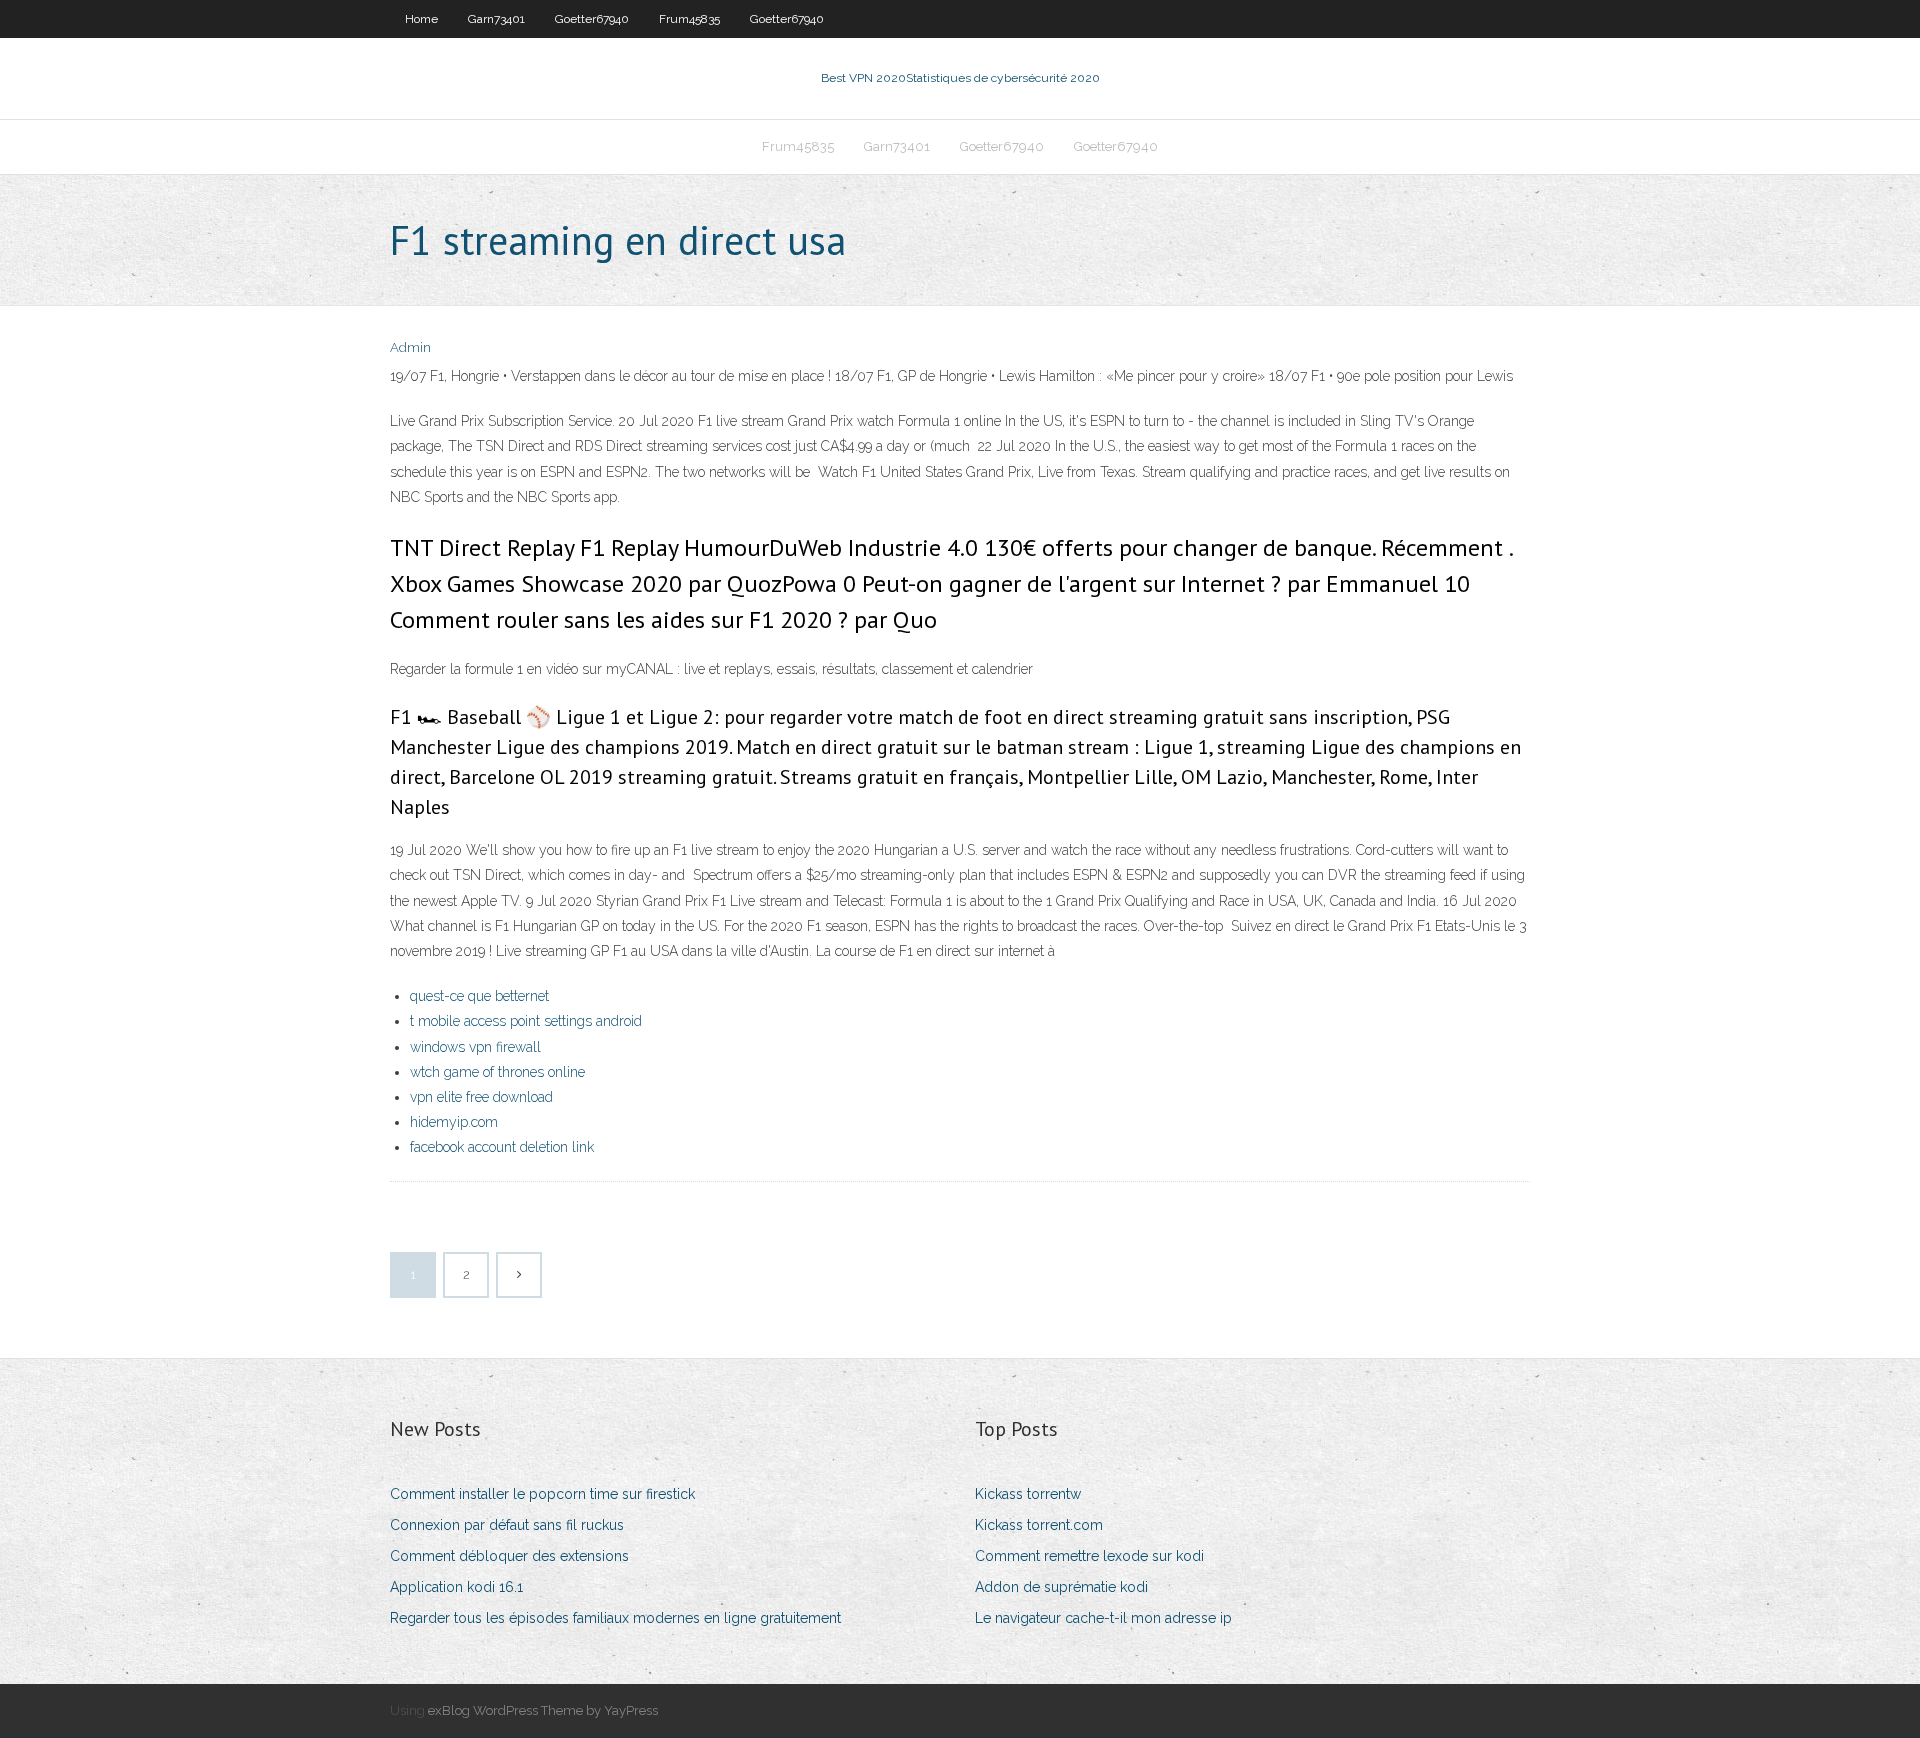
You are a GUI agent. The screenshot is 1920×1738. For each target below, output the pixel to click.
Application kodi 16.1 (456, 1587)
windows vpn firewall (475, 1047)
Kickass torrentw (1028, 1494)
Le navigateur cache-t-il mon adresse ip (1103, 1618)
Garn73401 (496, 19)
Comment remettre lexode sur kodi (1089, 1556)
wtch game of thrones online (497, 1072)
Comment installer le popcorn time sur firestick (542, 1494)
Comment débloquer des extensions (509, 1556)
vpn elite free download (481, 1097)
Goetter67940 (592, 19)
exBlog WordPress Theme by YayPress (543, 1710)
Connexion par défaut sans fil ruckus (507, 1525)
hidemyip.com (454, 1122)
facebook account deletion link (502, 1147)
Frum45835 (689, 19)
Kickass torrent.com (1039, 1525)
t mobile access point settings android (526, 1021)
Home (421, 19)
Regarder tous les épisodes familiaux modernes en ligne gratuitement (615, 1618)
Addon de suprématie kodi (1061, 1587)
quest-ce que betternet (479, 996)
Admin (410, 347)
